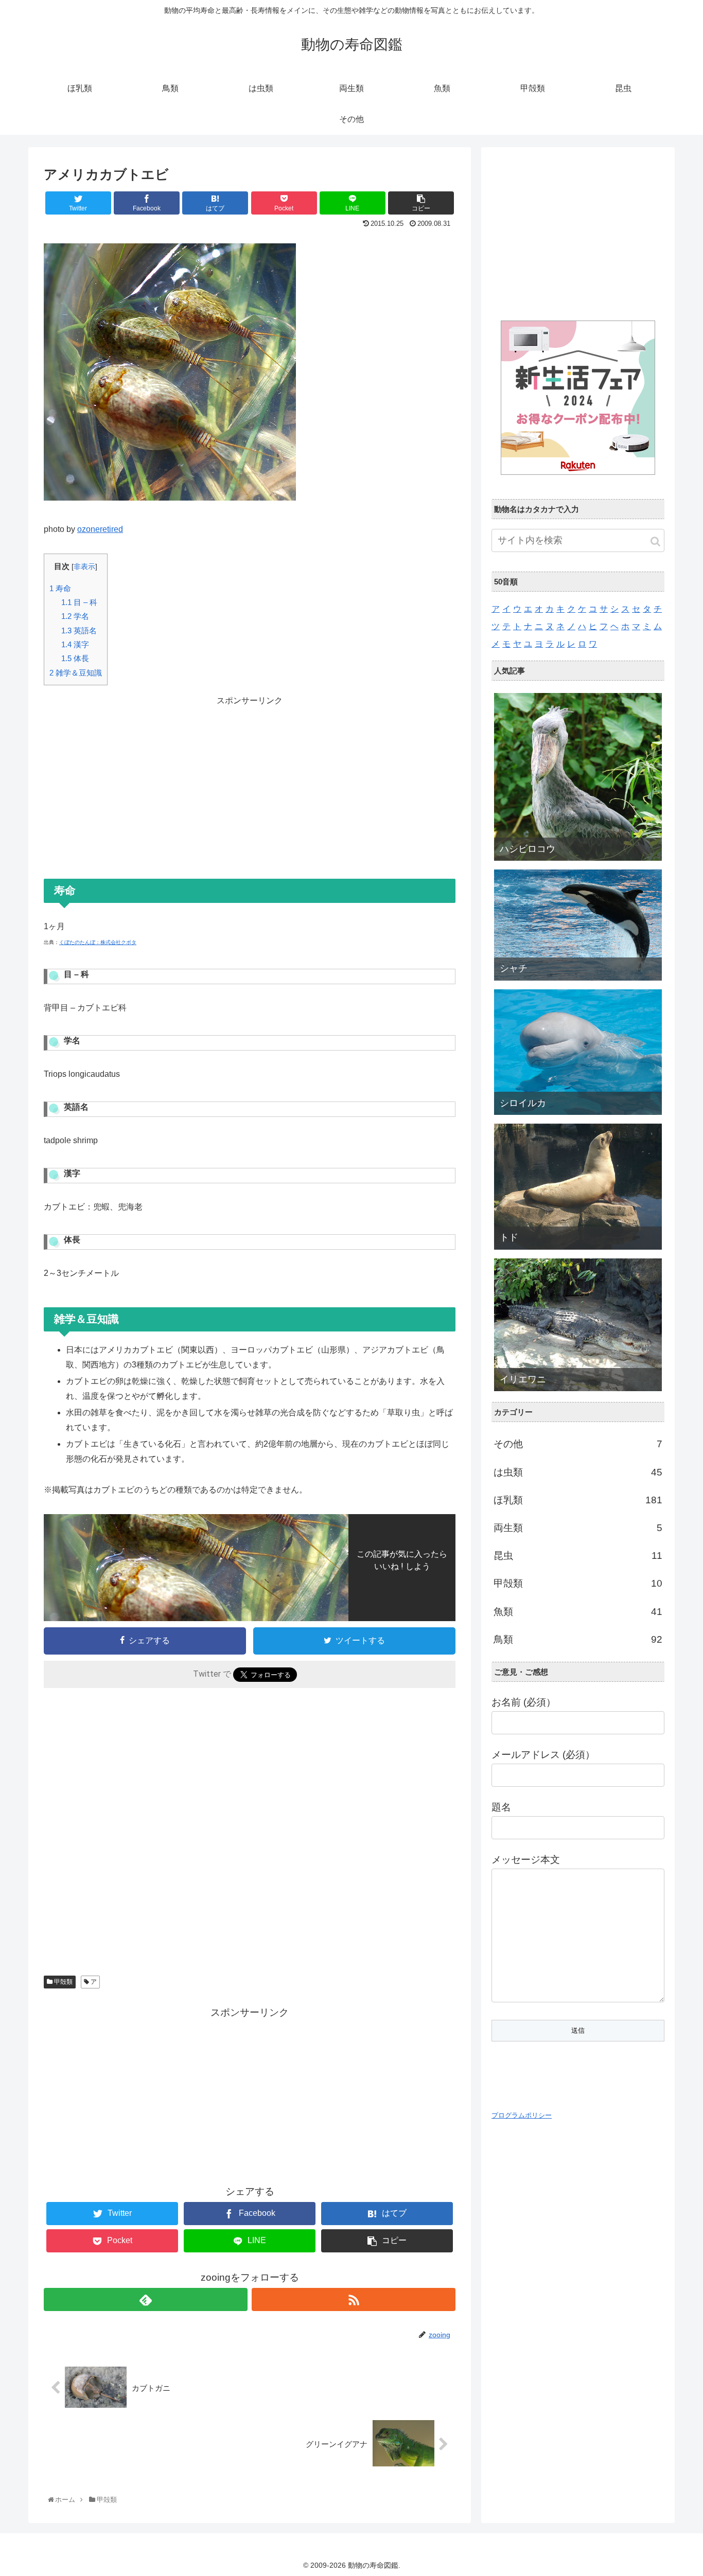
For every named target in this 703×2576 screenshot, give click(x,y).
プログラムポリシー (522, 2115)
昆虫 (578, 1556)
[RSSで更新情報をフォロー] (354, 2299)
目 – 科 (79, 602)
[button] (655, 541)
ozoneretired (100, 529)
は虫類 (578, 1472)
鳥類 (578, 1639)
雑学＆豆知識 (76, 673)
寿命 (60, 588)
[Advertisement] (250, 780)
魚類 (578, 1612)
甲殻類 (63, 1982)
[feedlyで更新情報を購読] (146, 2299)
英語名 (79, 630)
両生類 (578, 1528)
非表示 (84, 567)
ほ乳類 (578, 1500)
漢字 (75, 644)
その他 (578, 1444)
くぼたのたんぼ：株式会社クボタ (98, 942)
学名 (75, 616)
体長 (75, 658)
